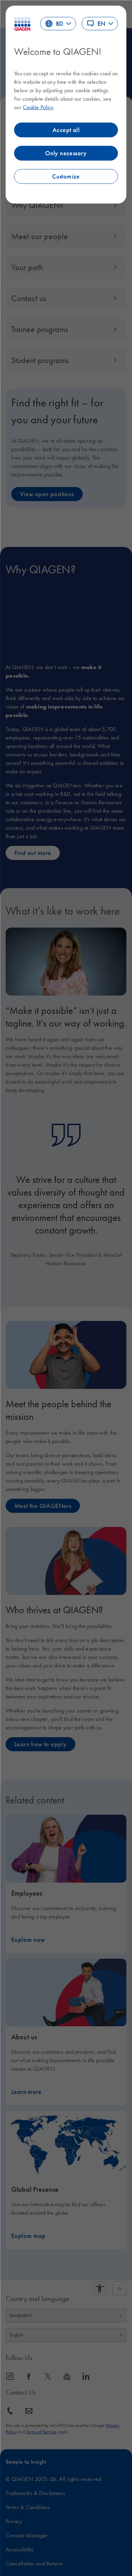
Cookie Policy (38, 107)
